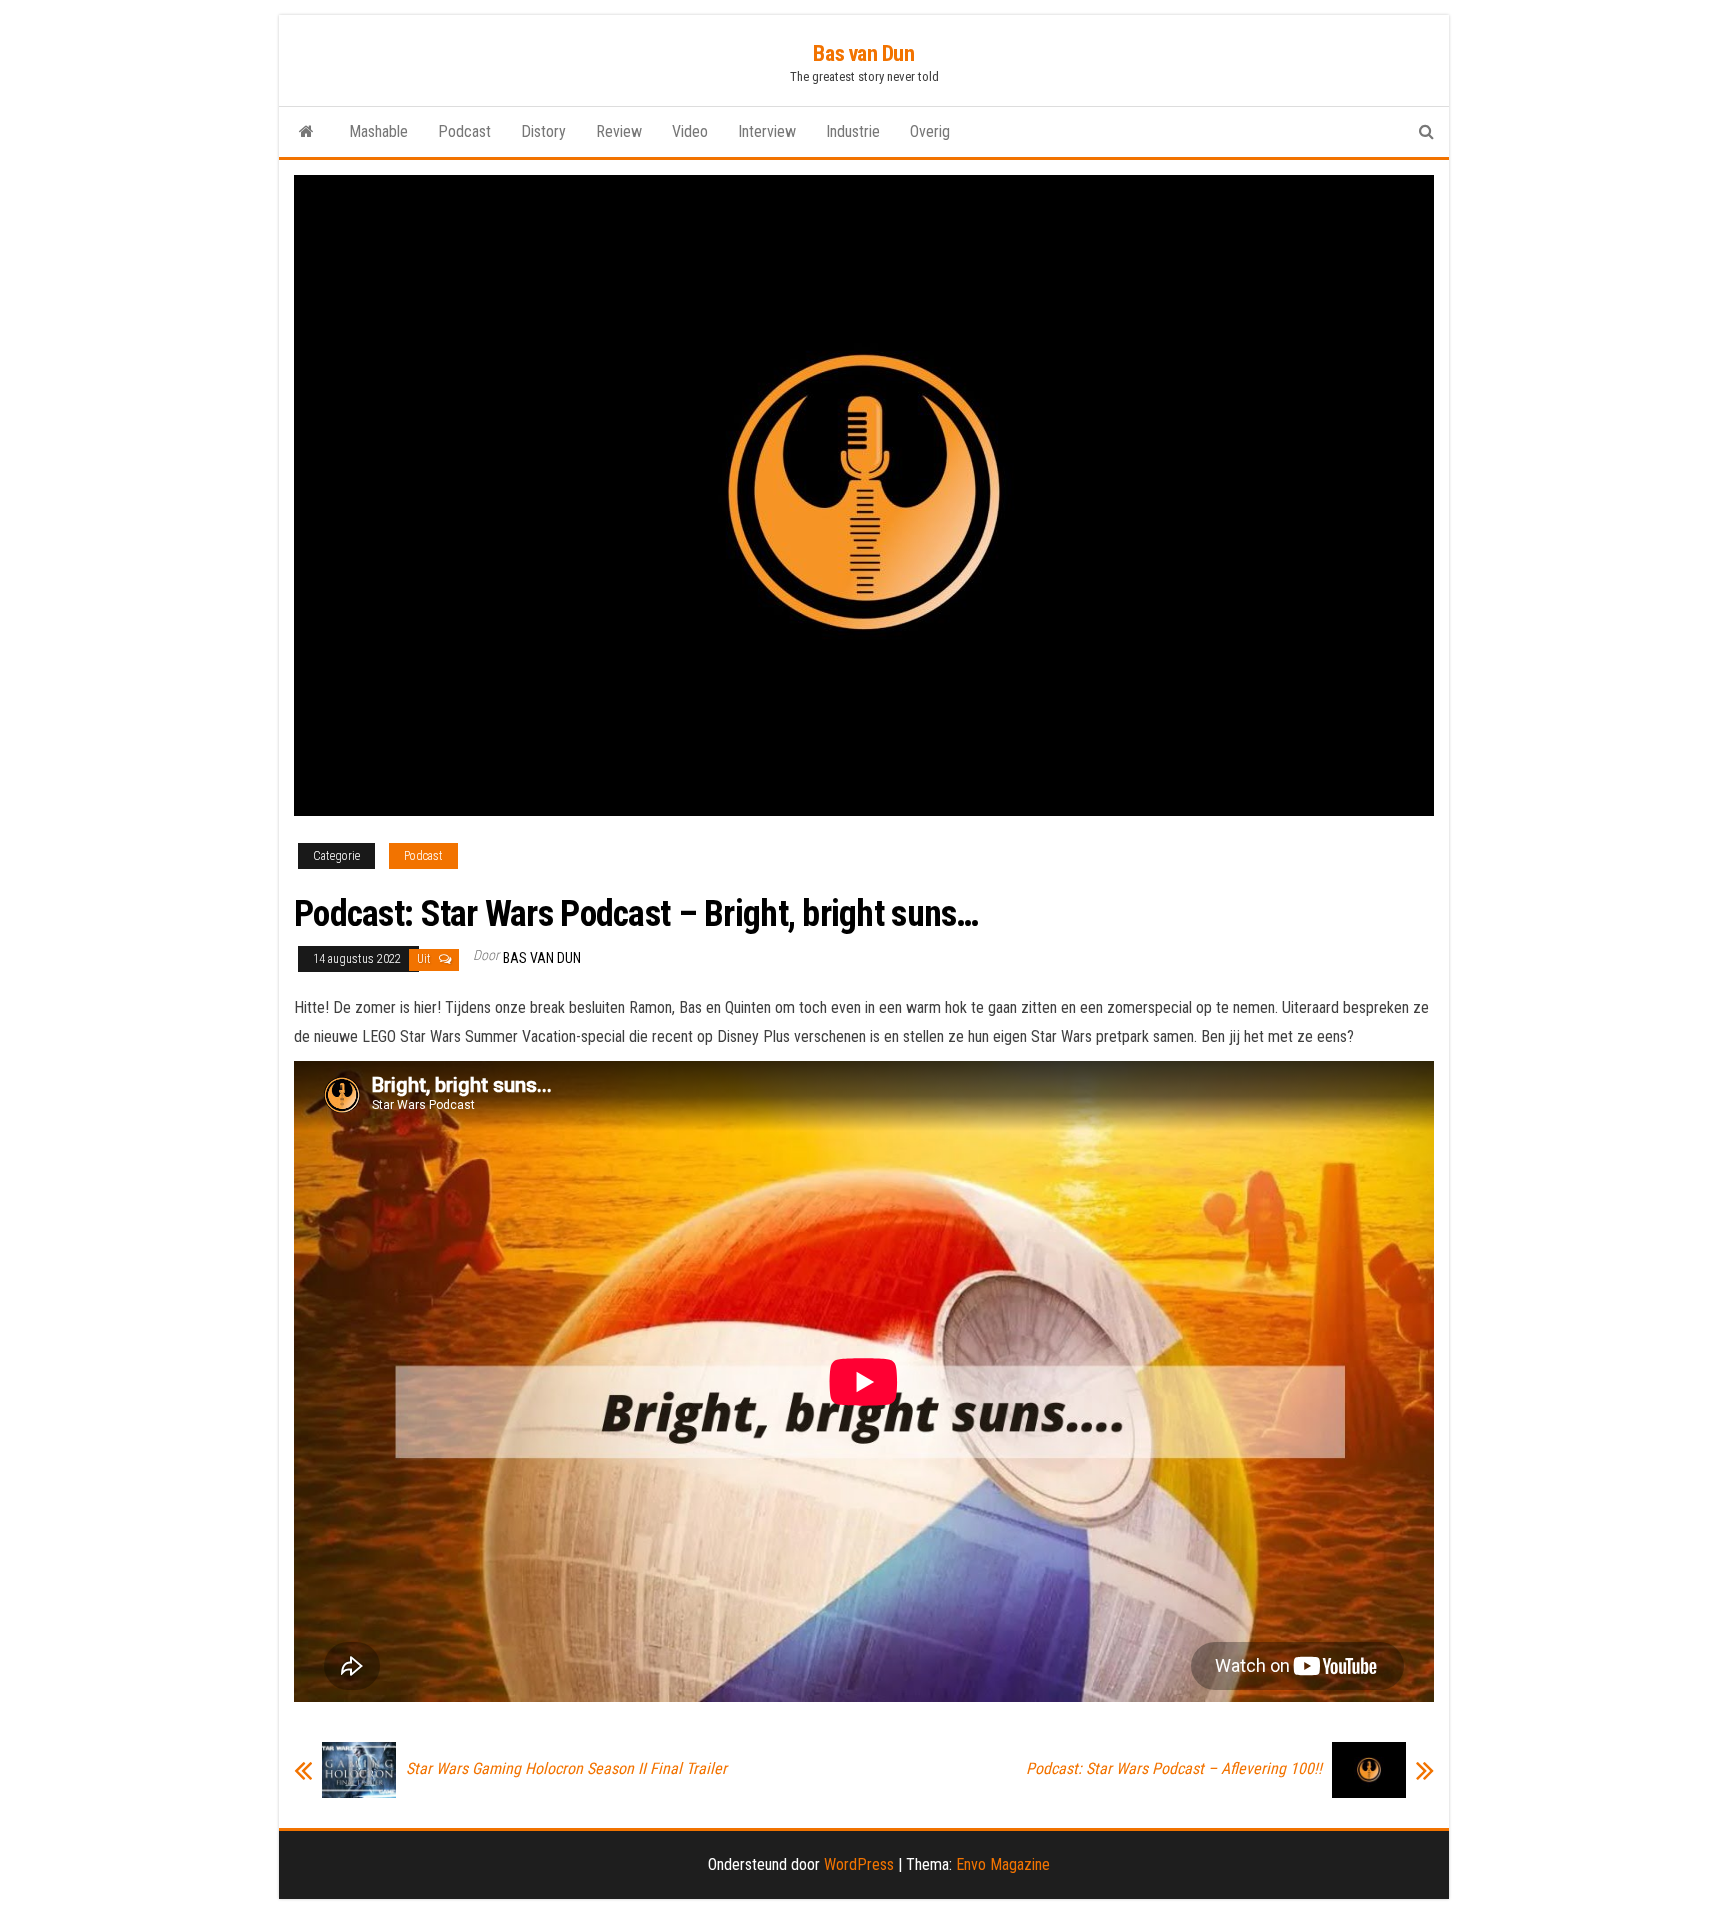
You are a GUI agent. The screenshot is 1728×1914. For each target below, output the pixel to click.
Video (690, 131)
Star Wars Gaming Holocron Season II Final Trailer (566, 1769)
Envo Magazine (1003, 1864)
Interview (767, 131)
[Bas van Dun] (306, 132)
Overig (930, 131)
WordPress (859, 1864)
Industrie (853, 131)
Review (619, 131)
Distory (543, 131)
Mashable (378, 131)
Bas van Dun (863, 53)
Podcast (464, 131)
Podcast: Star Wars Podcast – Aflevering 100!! (1174, 1769)
